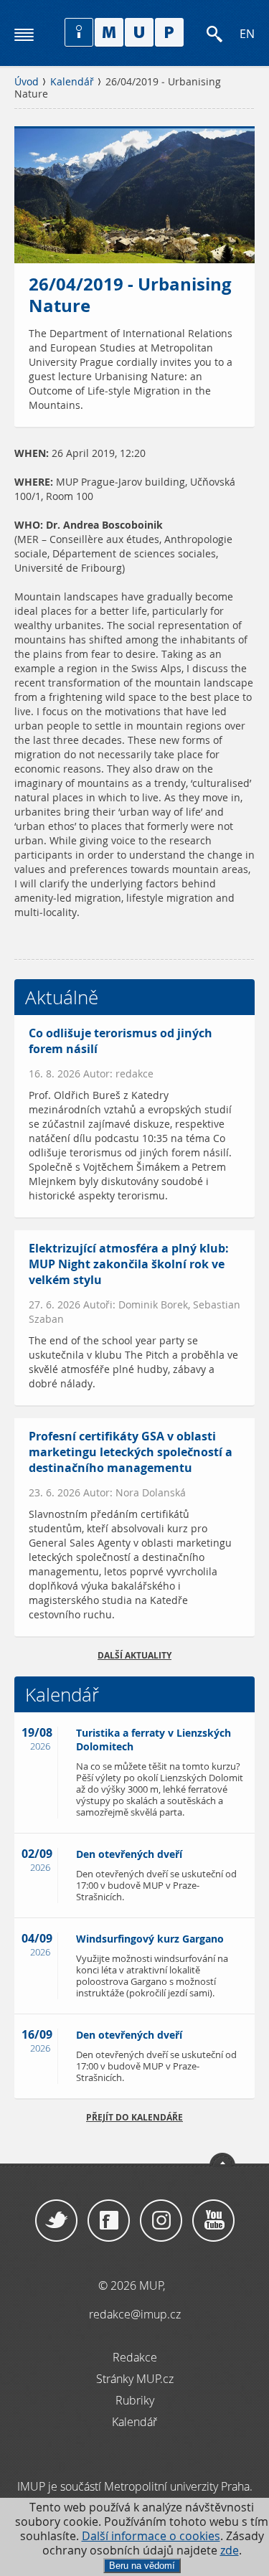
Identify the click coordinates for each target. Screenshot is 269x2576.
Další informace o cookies (151, 2536)
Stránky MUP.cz (135, 2379)
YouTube (213, 2221)
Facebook (109, 2221)
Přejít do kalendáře (134, 2117)
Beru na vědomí (142, 2566)
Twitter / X (56, 2221)
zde (230, 2551)
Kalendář (72, 82)
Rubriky (135, 2400)
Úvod (27, 82)
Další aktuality (134, 1655)
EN (247, 34)
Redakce (135, 2357)
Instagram (161, 2221)
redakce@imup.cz (135, 2314)
